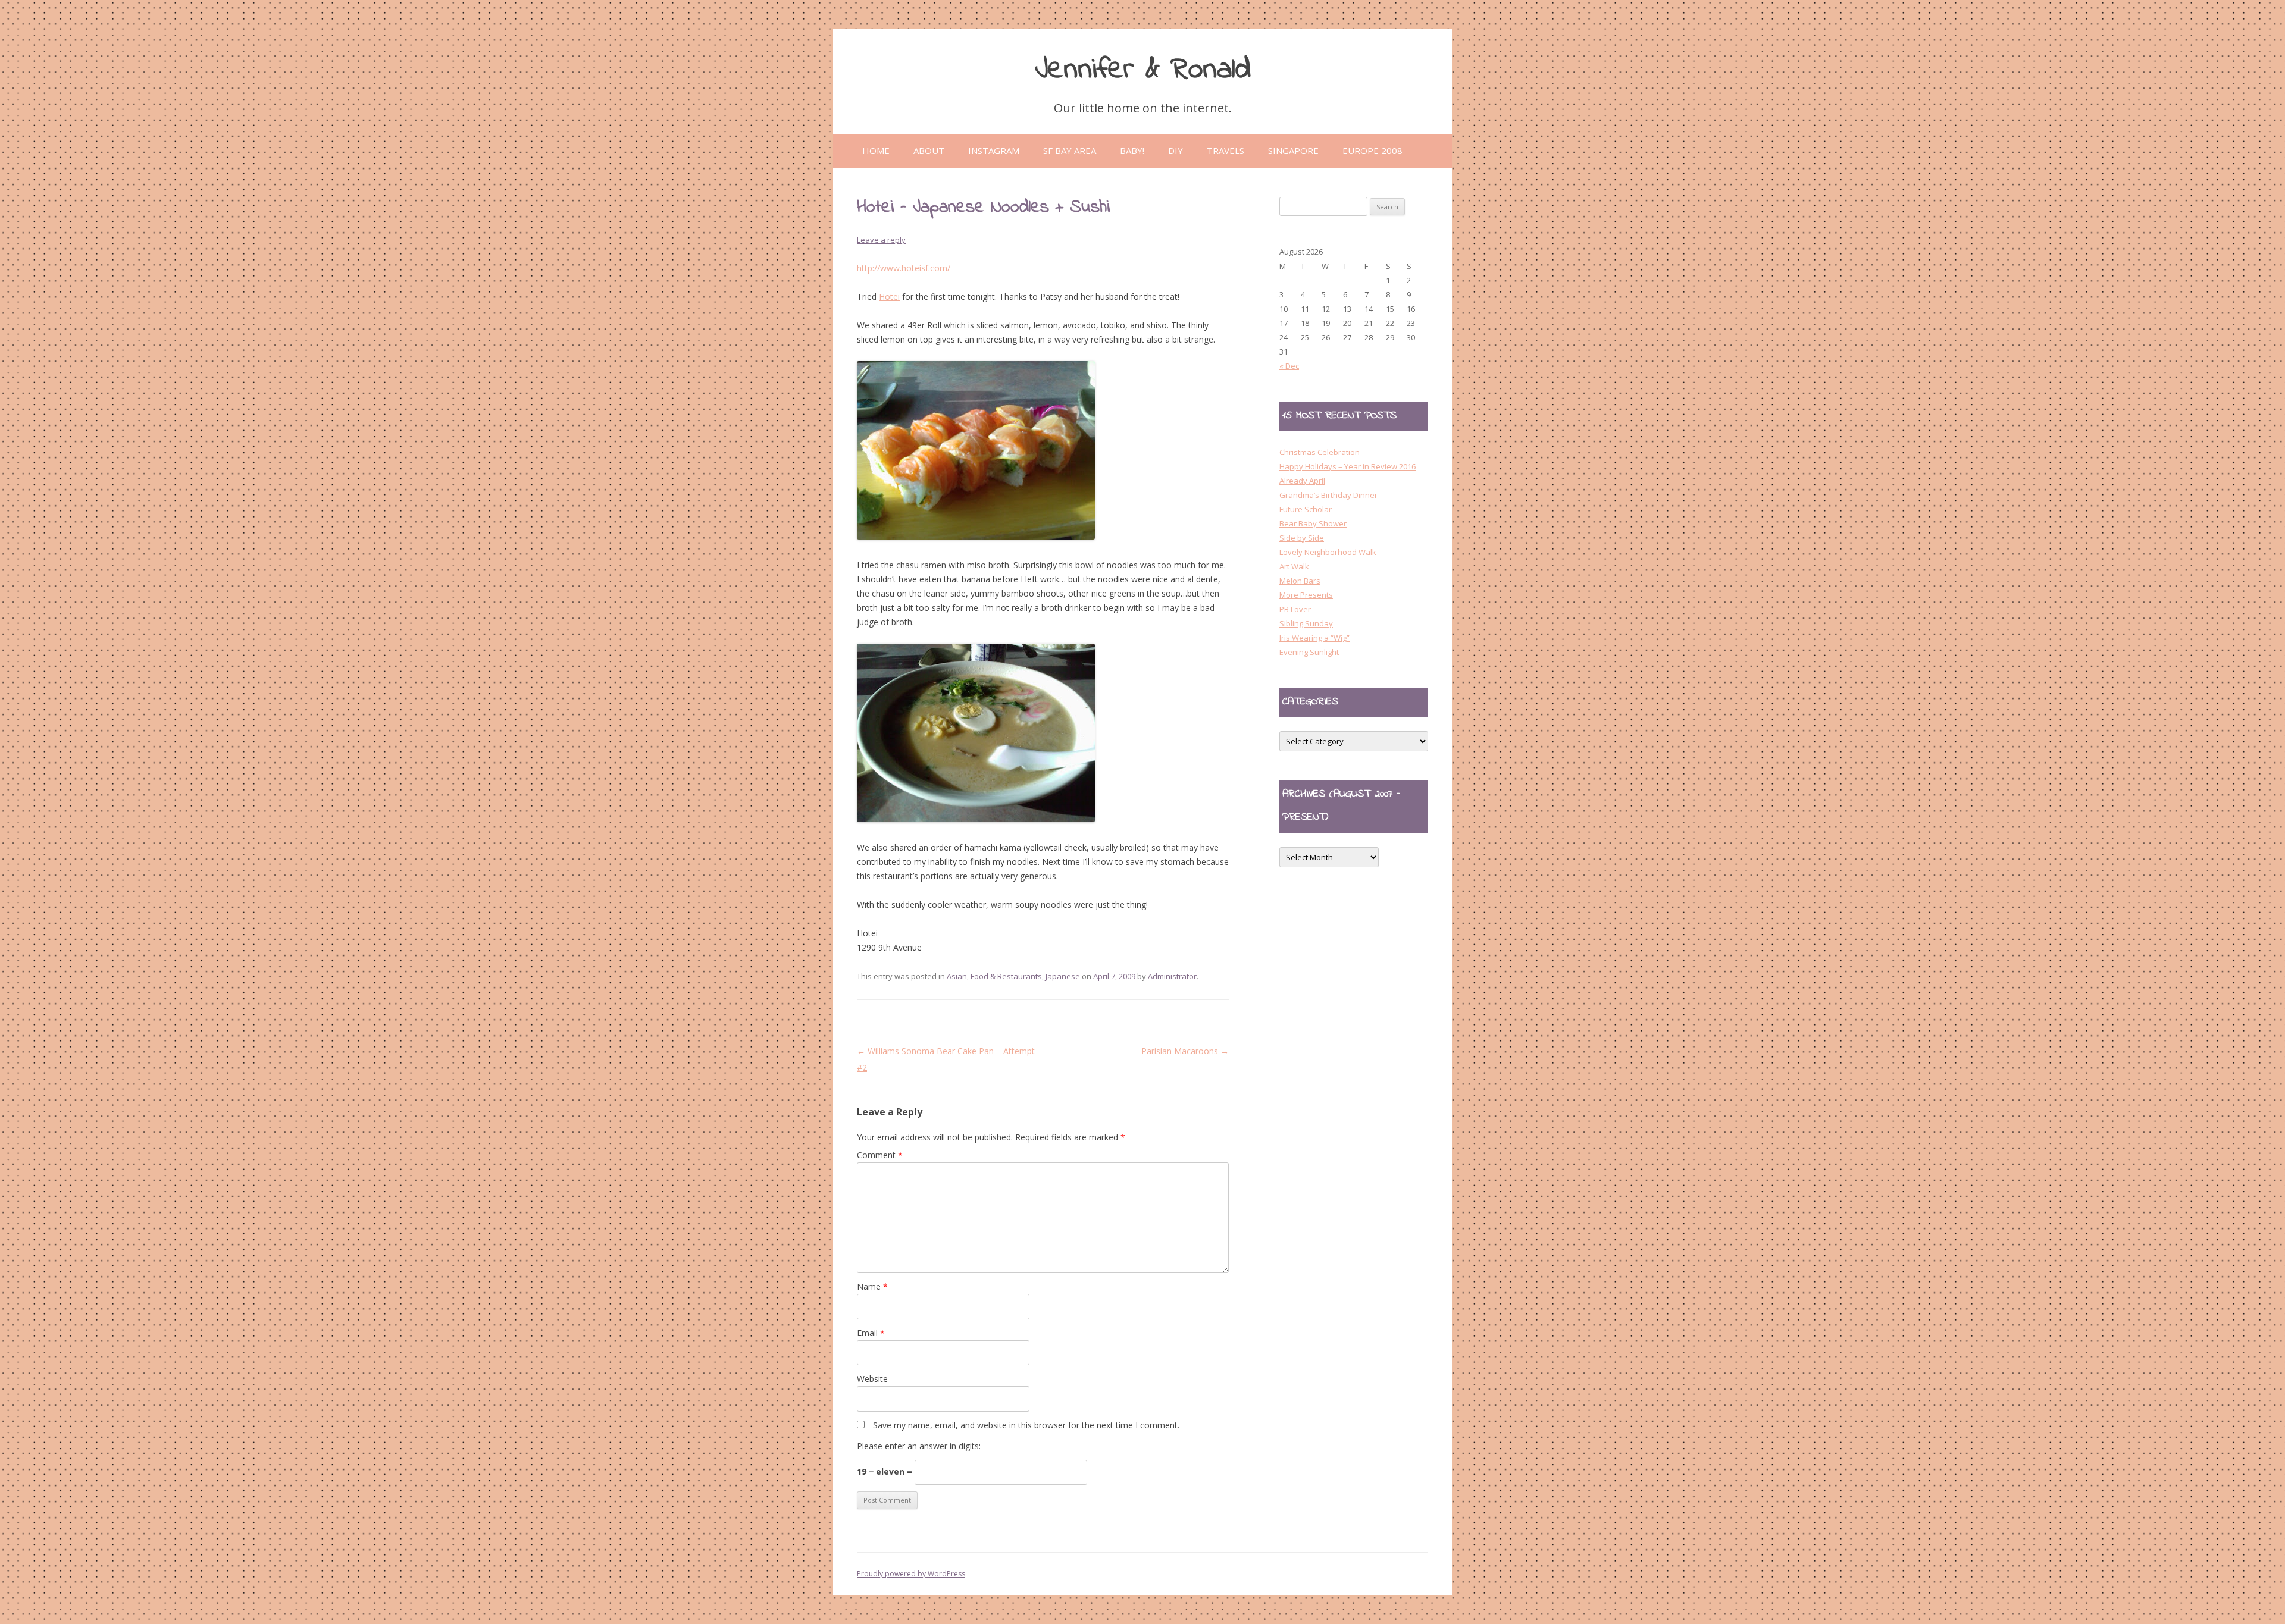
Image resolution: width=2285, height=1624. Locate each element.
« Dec (1289, 366)
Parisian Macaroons (1185, 1051)
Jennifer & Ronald (1143, 70)
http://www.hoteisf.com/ (904, 268)
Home (876, 151)
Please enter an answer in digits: (919, 1446)
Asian (957, 976)
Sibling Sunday (1306, 623)
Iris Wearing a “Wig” (1314, 638)
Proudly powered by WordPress (911, 1574)
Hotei (889, 297)
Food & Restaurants (1006, 976)
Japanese (1063, 976)
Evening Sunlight (1309, 652)
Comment (880, 1155)
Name (872, 1286)
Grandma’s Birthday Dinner (1328, 495)
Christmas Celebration (1320, 452)
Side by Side (1302, 538)
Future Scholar (1306, 509)
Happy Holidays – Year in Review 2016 (1347, 466)
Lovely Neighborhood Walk (1328, 552)
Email (871, 1333)
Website (872, 1379)
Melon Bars (1300, 581)
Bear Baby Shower (1313, 523)
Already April (1302, 481)
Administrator (1172, 976)
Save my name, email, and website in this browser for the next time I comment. (1026, 1425)
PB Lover (1295, 609)
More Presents (1306, 595)
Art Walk (1294, 566)
